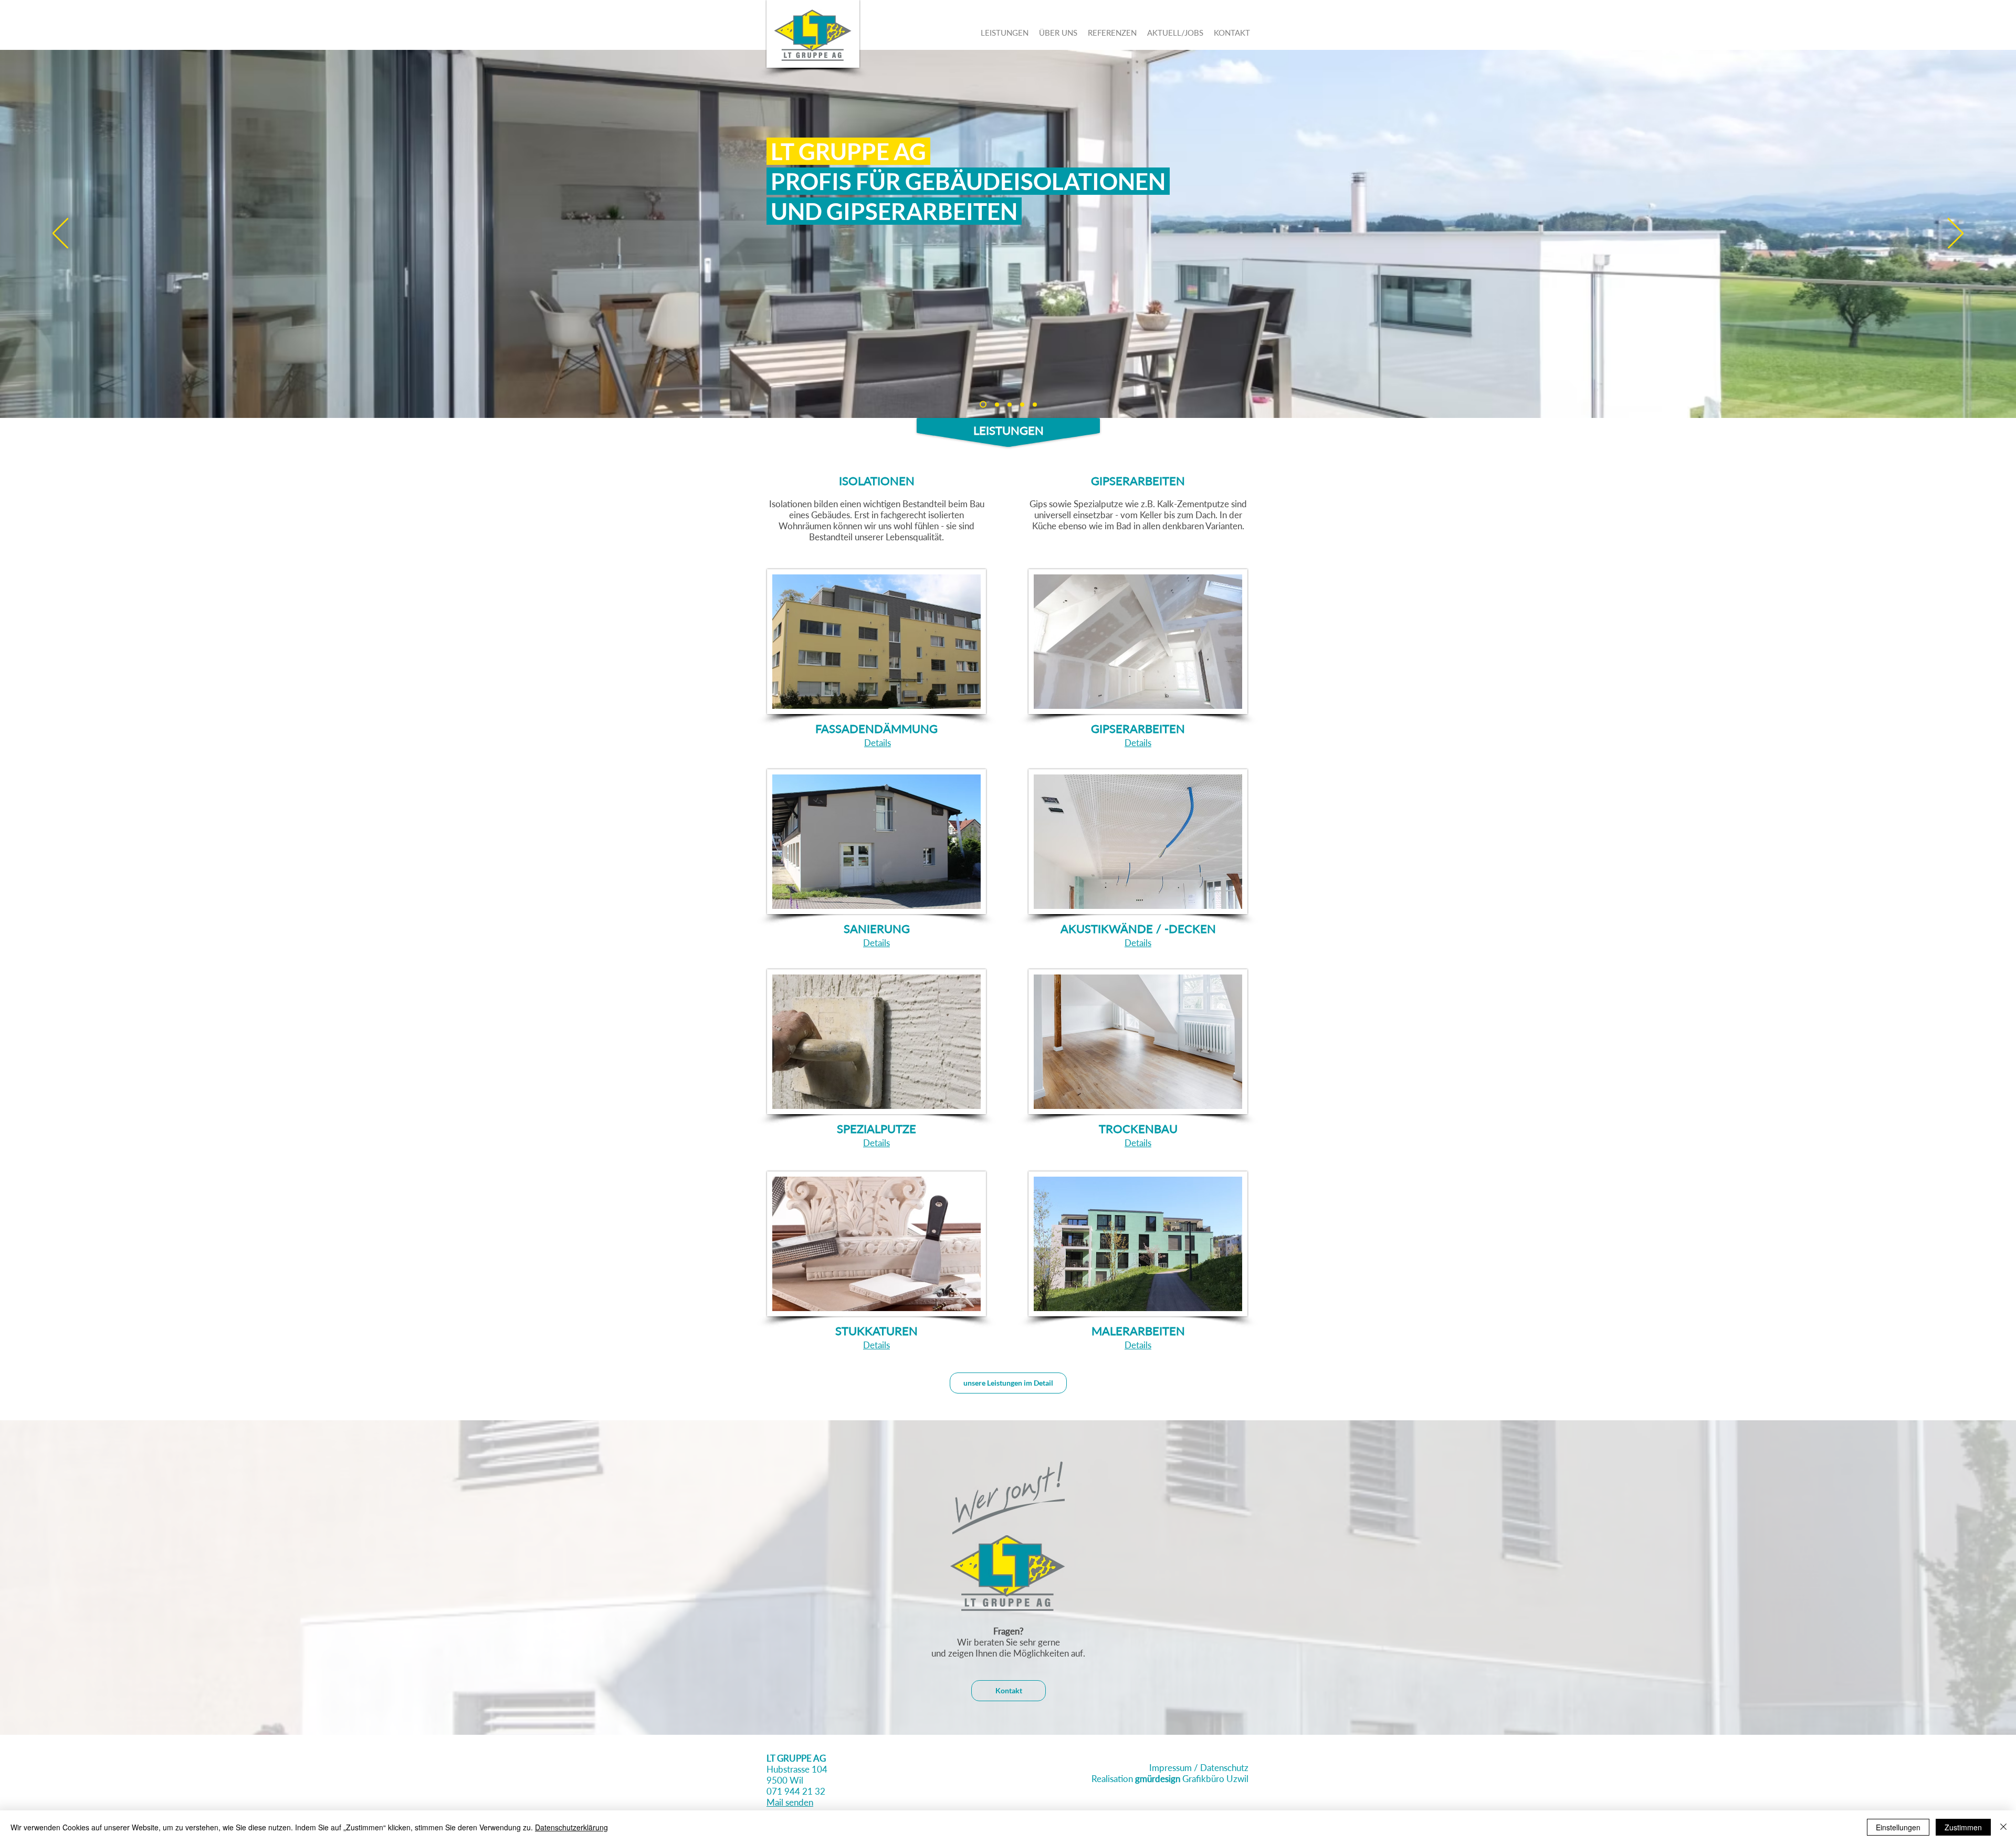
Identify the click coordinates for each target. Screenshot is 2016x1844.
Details (878, 743)
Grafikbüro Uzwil (1192, 1779)
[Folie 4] (1022, 404)
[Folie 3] (1010, 404)
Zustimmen (1963, 1827)
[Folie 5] (1035, 404)
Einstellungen (1898, 1827)
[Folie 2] (996, 405)
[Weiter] (1956, 234)
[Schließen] (2003, 1827)
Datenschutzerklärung (571, 1827)
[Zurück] (60, 234)
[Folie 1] (982, 404)
